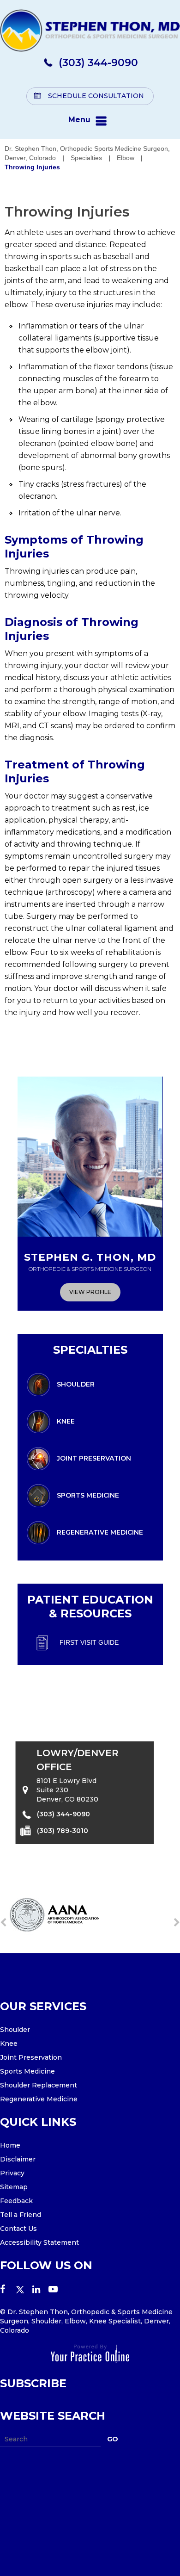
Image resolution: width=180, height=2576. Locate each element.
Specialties (86, 158)
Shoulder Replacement (39, 2085)
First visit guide (89, 1642)
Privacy (12, 2173)
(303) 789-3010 (63, 1830)
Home (10, 2145)
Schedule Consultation (96, 96)
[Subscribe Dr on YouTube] (57, 2290)
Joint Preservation (94, 1458)
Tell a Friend (21, 2215)
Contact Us (18, 2229)
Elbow (126, 158)
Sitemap (14, 2187)
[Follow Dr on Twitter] (24, 2290)
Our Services (43, 2006)
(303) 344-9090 (98, 63)
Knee (66, 1421)
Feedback (16, 2201)
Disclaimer (18, 2159)
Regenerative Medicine (100, 1532)
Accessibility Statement (39, 2242)
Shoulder (76, 1384)
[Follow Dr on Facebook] (8, 2290)
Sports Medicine (88, 1495)
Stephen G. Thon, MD (90, 1262)
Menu (79, 120)
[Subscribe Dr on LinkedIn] (40, 2290)
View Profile (90, 1292)
